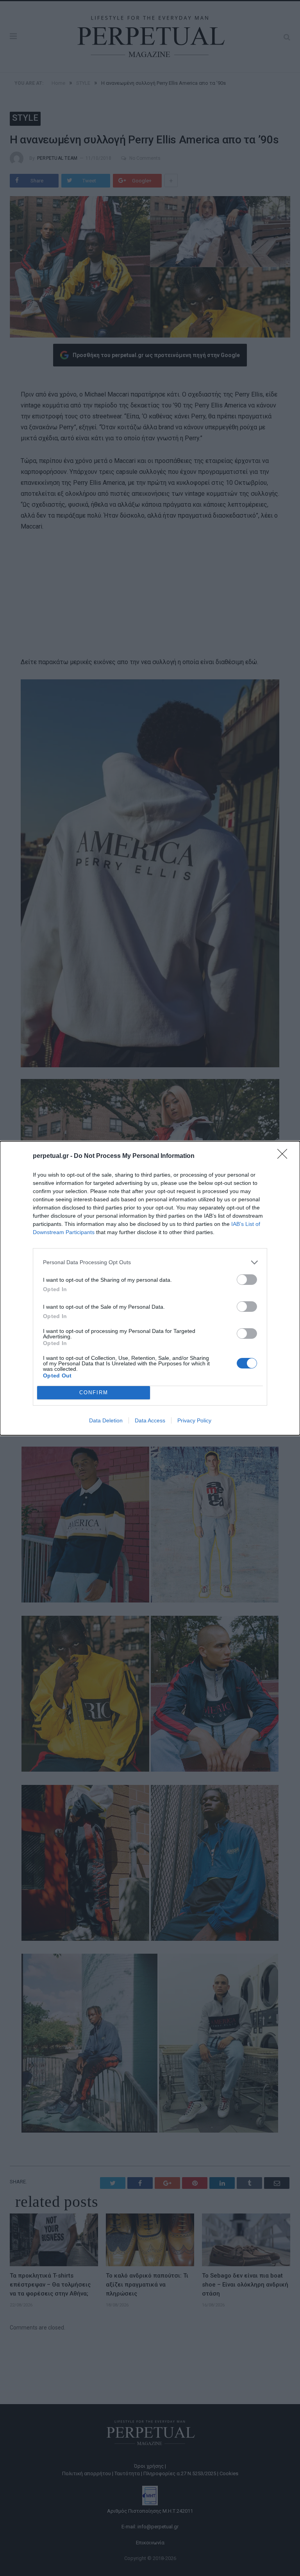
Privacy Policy (194, 1420)
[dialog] (150, 1288)
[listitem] (150, 1262)
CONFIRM (94, 1393)
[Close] (285, 1156)
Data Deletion (106, 1420)
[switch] (247, 1280)
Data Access (150, 1420)
